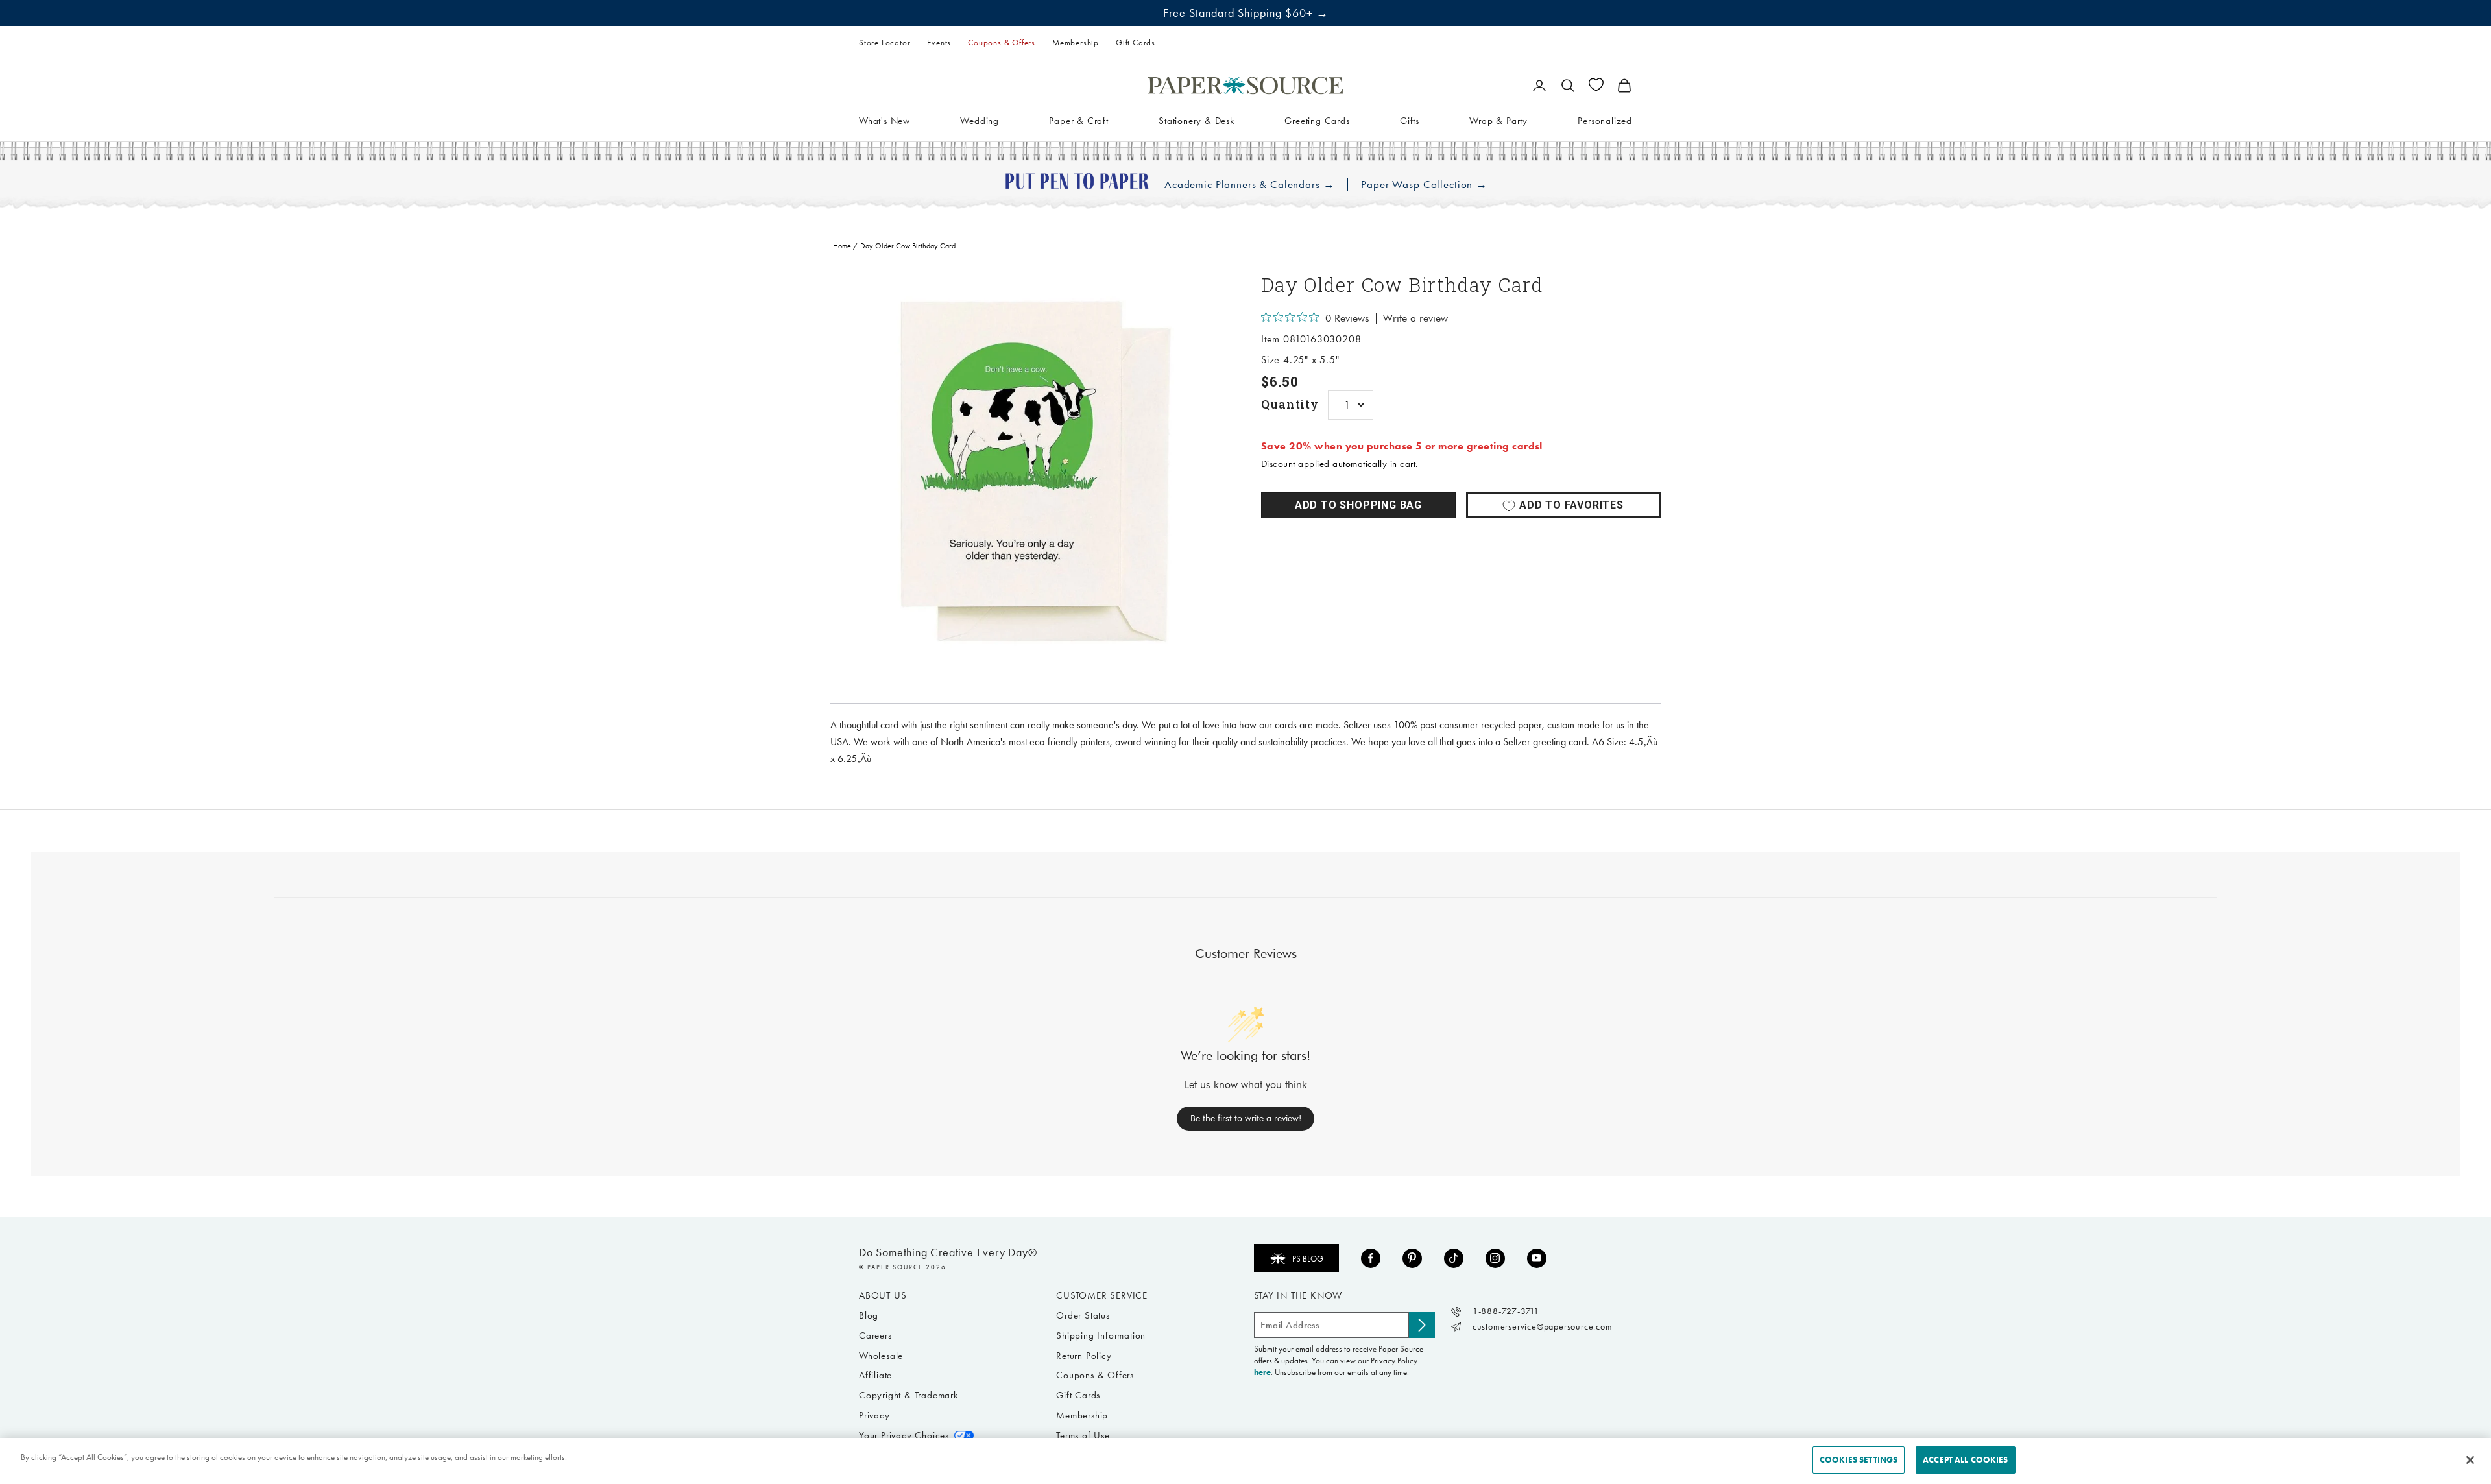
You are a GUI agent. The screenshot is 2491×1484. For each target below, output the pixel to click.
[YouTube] (1537, 1258)
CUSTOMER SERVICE (1102, 1295)
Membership (1076, 42)
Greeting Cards (1317, 120)
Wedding (980, 120)
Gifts (1410, 120)
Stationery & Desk (1197, 120)
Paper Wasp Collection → (1424, 185)
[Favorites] (1596, 85)
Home (842, 246)
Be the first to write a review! (1246, 1118)
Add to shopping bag (1358, 505)
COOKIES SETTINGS (1859, 1460)
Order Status (1083, 1315)
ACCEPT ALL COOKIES (1965, 1460)
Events (939, 42)
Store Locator (884, 42)
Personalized (1605, 120)
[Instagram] (1495, 1258)
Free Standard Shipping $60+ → (1246, 13)
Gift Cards (1136, 42)
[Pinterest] (1412, 1258)
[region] (1030, 472)
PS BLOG (1308, 1259)
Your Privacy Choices (904, 1435)
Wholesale (881, 1356)
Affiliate (875, 1375)
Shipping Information (1101, 1335)
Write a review (1415, 318)
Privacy (874, 1415)
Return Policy (1084, 1356)
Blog (869, 1315)
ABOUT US (883, 1295)
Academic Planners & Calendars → (1249, 185)
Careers (875, 1335)
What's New (884, 120)
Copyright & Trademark (909, 1395)
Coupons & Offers (1002, 42)
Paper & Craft (1078, 120)
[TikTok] (1454, 1258)
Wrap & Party (1498, 120)
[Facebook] (1371, 1258)
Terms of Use (1083, 1435)
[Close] (2470, 1460)
